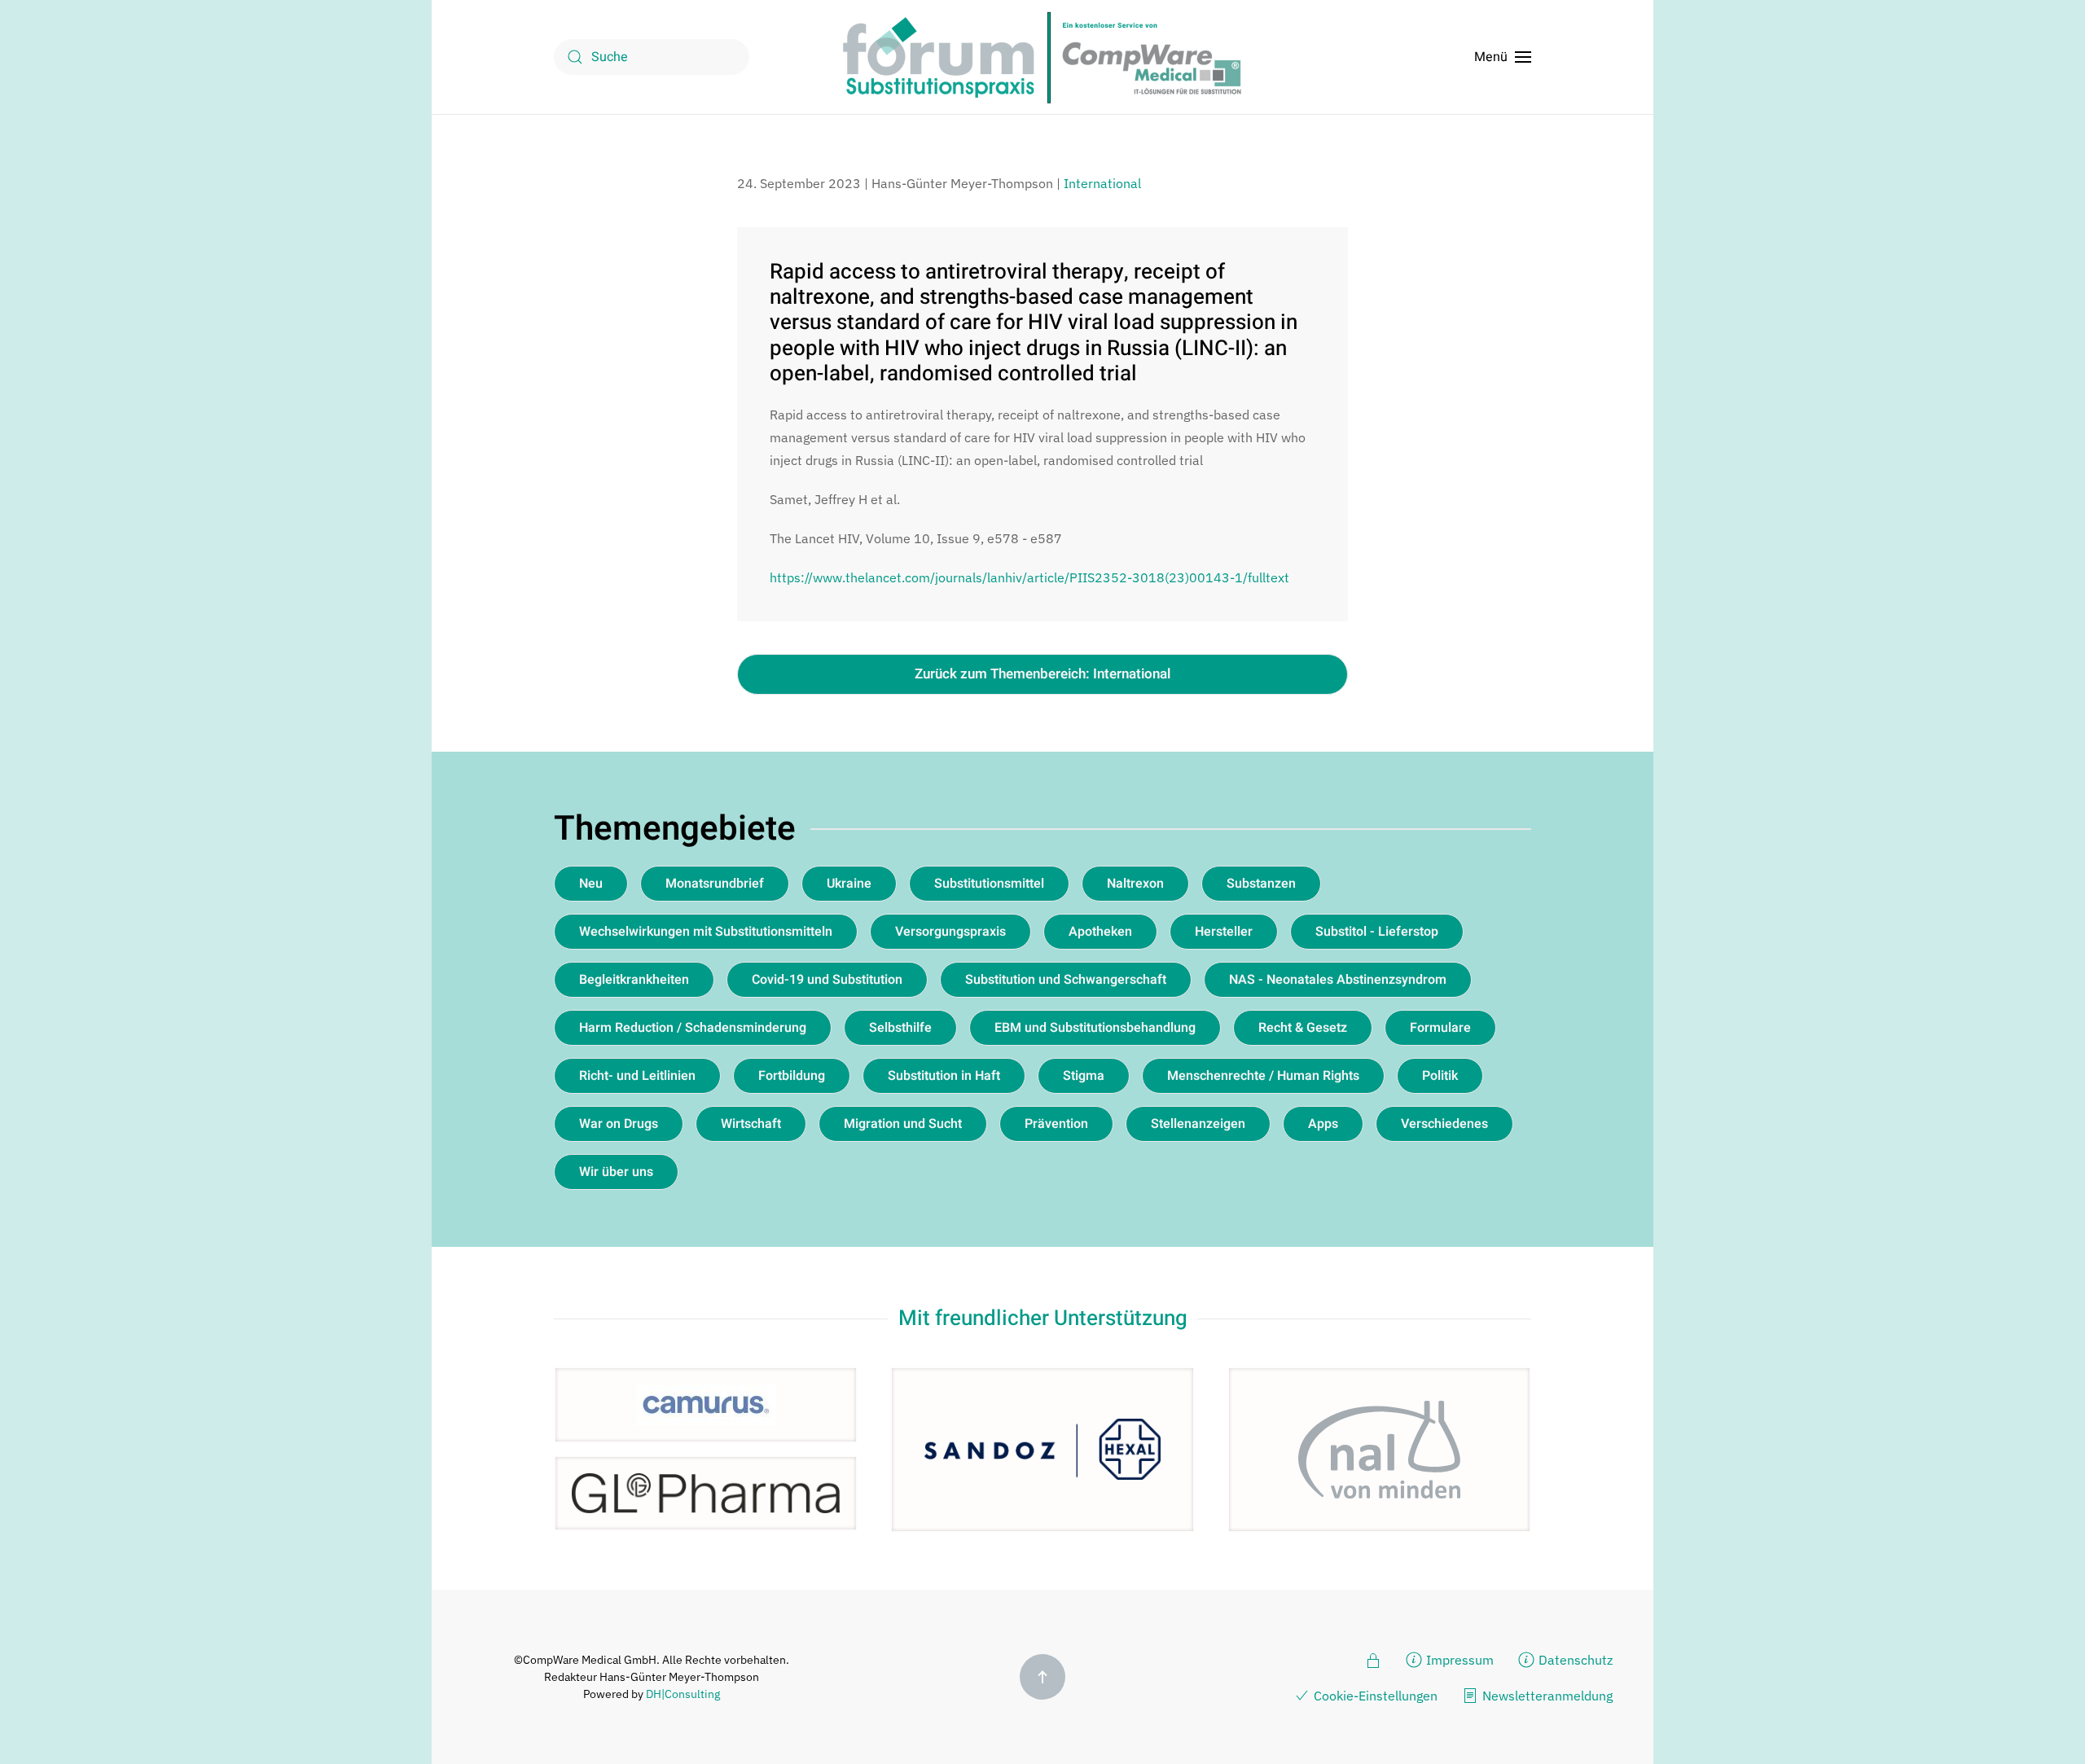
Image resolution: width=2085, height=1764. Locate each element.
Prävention (1056, 1124)
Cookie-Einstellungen (1376, 1696)
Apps (1323, 1124)
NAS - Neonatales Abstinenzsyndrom (1338, 980)
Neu (591, 884)
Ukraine (849, 884)
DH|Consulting (683, 1694)
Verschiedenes (1444, 1124)
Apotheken (1100, 932)
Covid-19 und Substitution (827, 980)
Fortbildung (792, 1076)
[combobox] (652, 57)
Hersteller (1224, 932)
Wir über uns (616, 1172)
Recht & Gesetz (1303, 1028)
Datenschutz (1576, 1660)
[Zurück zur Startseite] (1042, 57)
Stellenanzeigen (1198, 1124)
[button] (1503, 57)
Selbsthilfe (900, 1028)
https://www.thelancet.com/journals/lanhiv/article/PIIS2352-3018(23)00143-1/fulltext (1029, 577)
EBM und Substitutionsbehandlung (1095, 1028)
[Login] (1373, 1659)
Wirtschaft (751, 1124)
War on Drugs (619, 1124)
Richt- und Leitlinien (637, 1076)
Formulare (1440, 1028)
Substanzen (1261, 884)
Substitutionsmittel (989, 884)
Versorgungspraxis (950, 932)
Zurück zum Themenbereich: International (1042, 674)
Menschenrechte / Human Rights (1263, 1076)
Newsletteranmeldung (1547, 1696)
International (1102, 183)
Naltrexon (1135, 884)
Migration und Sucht (903, 1124)
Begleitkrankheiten (634, 980)
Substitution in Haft (944, 1076)
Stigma (1084, 1076)
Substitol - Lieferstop (1377, 932)
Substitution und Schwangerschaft (1066, 980)
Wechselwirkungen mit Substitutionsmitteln (706, 932)
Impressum (1460, 1660)
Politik (1440, 1076)
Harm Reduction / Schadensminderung (693, 1028)
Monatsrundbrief (715, 884)
